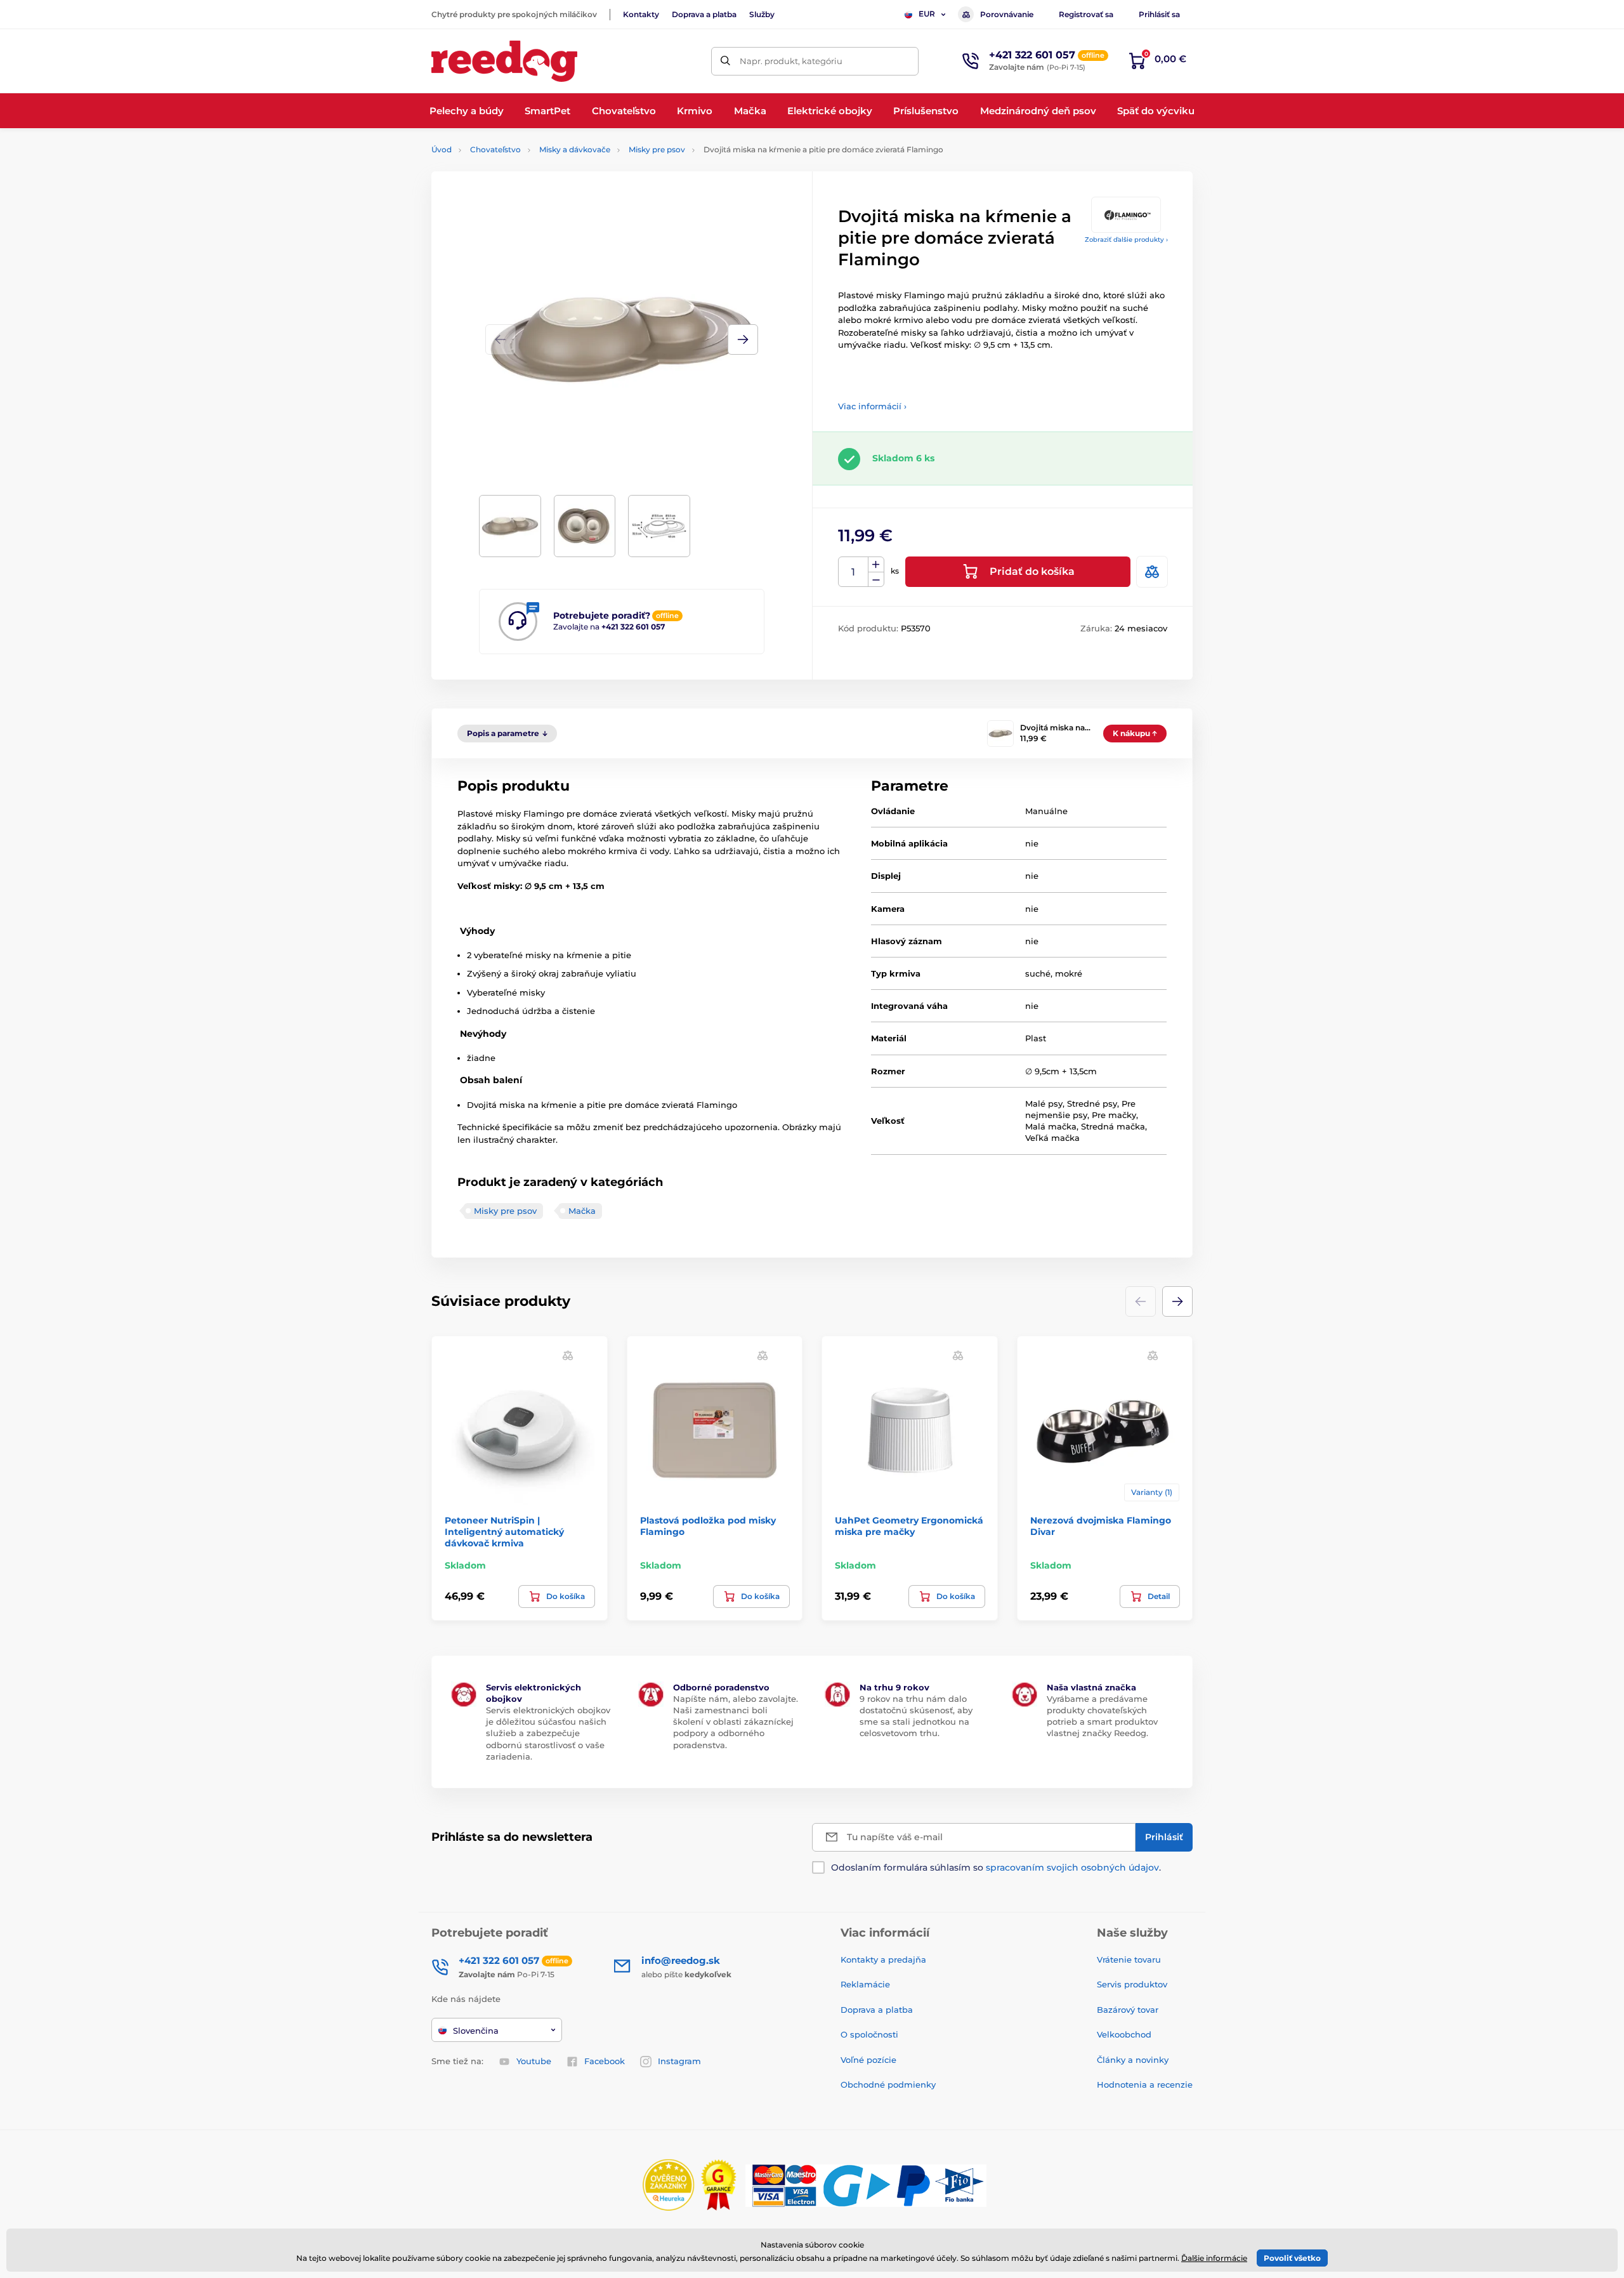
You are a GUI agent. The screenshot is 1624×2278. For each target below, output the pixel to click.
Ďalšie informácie (1214, 2258)
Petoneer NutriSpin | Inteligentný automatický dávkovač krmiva (504, 1532)
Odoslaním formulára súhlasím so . (996, 1867)
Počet (854, 572)
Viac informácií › (872, 406)
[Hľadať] (725, 61)
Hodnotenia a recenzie (1145, 2084)
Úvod (442, 149)
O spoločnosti (869, 2034)
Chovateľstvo (495, 149)
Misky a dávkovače (575, 149)
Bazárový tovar (1128, 2010)
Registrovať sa (1086, 14)
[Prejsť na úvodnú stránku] (504, 61)
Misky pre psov (657, 149)
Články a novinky (1133, 2060)
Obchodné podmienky (888, 2084)
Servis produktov (1132, 1984)
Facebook (605, 2061)
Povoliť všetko (1292, 2258)
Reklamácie (865, 1984)
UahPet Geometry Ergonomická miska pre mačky (909, 1526)
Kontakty (641, 14)
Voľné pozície (868, 2060)
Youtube (534, 2061)
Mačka (582, 1211)
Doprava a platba (704, 14)
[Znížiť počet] (876, 580)
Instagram (679, 2061)
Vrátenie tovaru (1129, 1959)
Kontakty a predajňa (883, 1959)
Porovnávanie (1007, 14)
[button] (743, 339)
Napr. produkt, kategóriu (791, 61)
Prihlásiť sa (1159, 14)
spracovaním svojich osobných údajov (1072, 1867)
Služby (762, 14)
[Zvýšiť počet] (876, 565)
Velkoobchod (1124, 2034)
